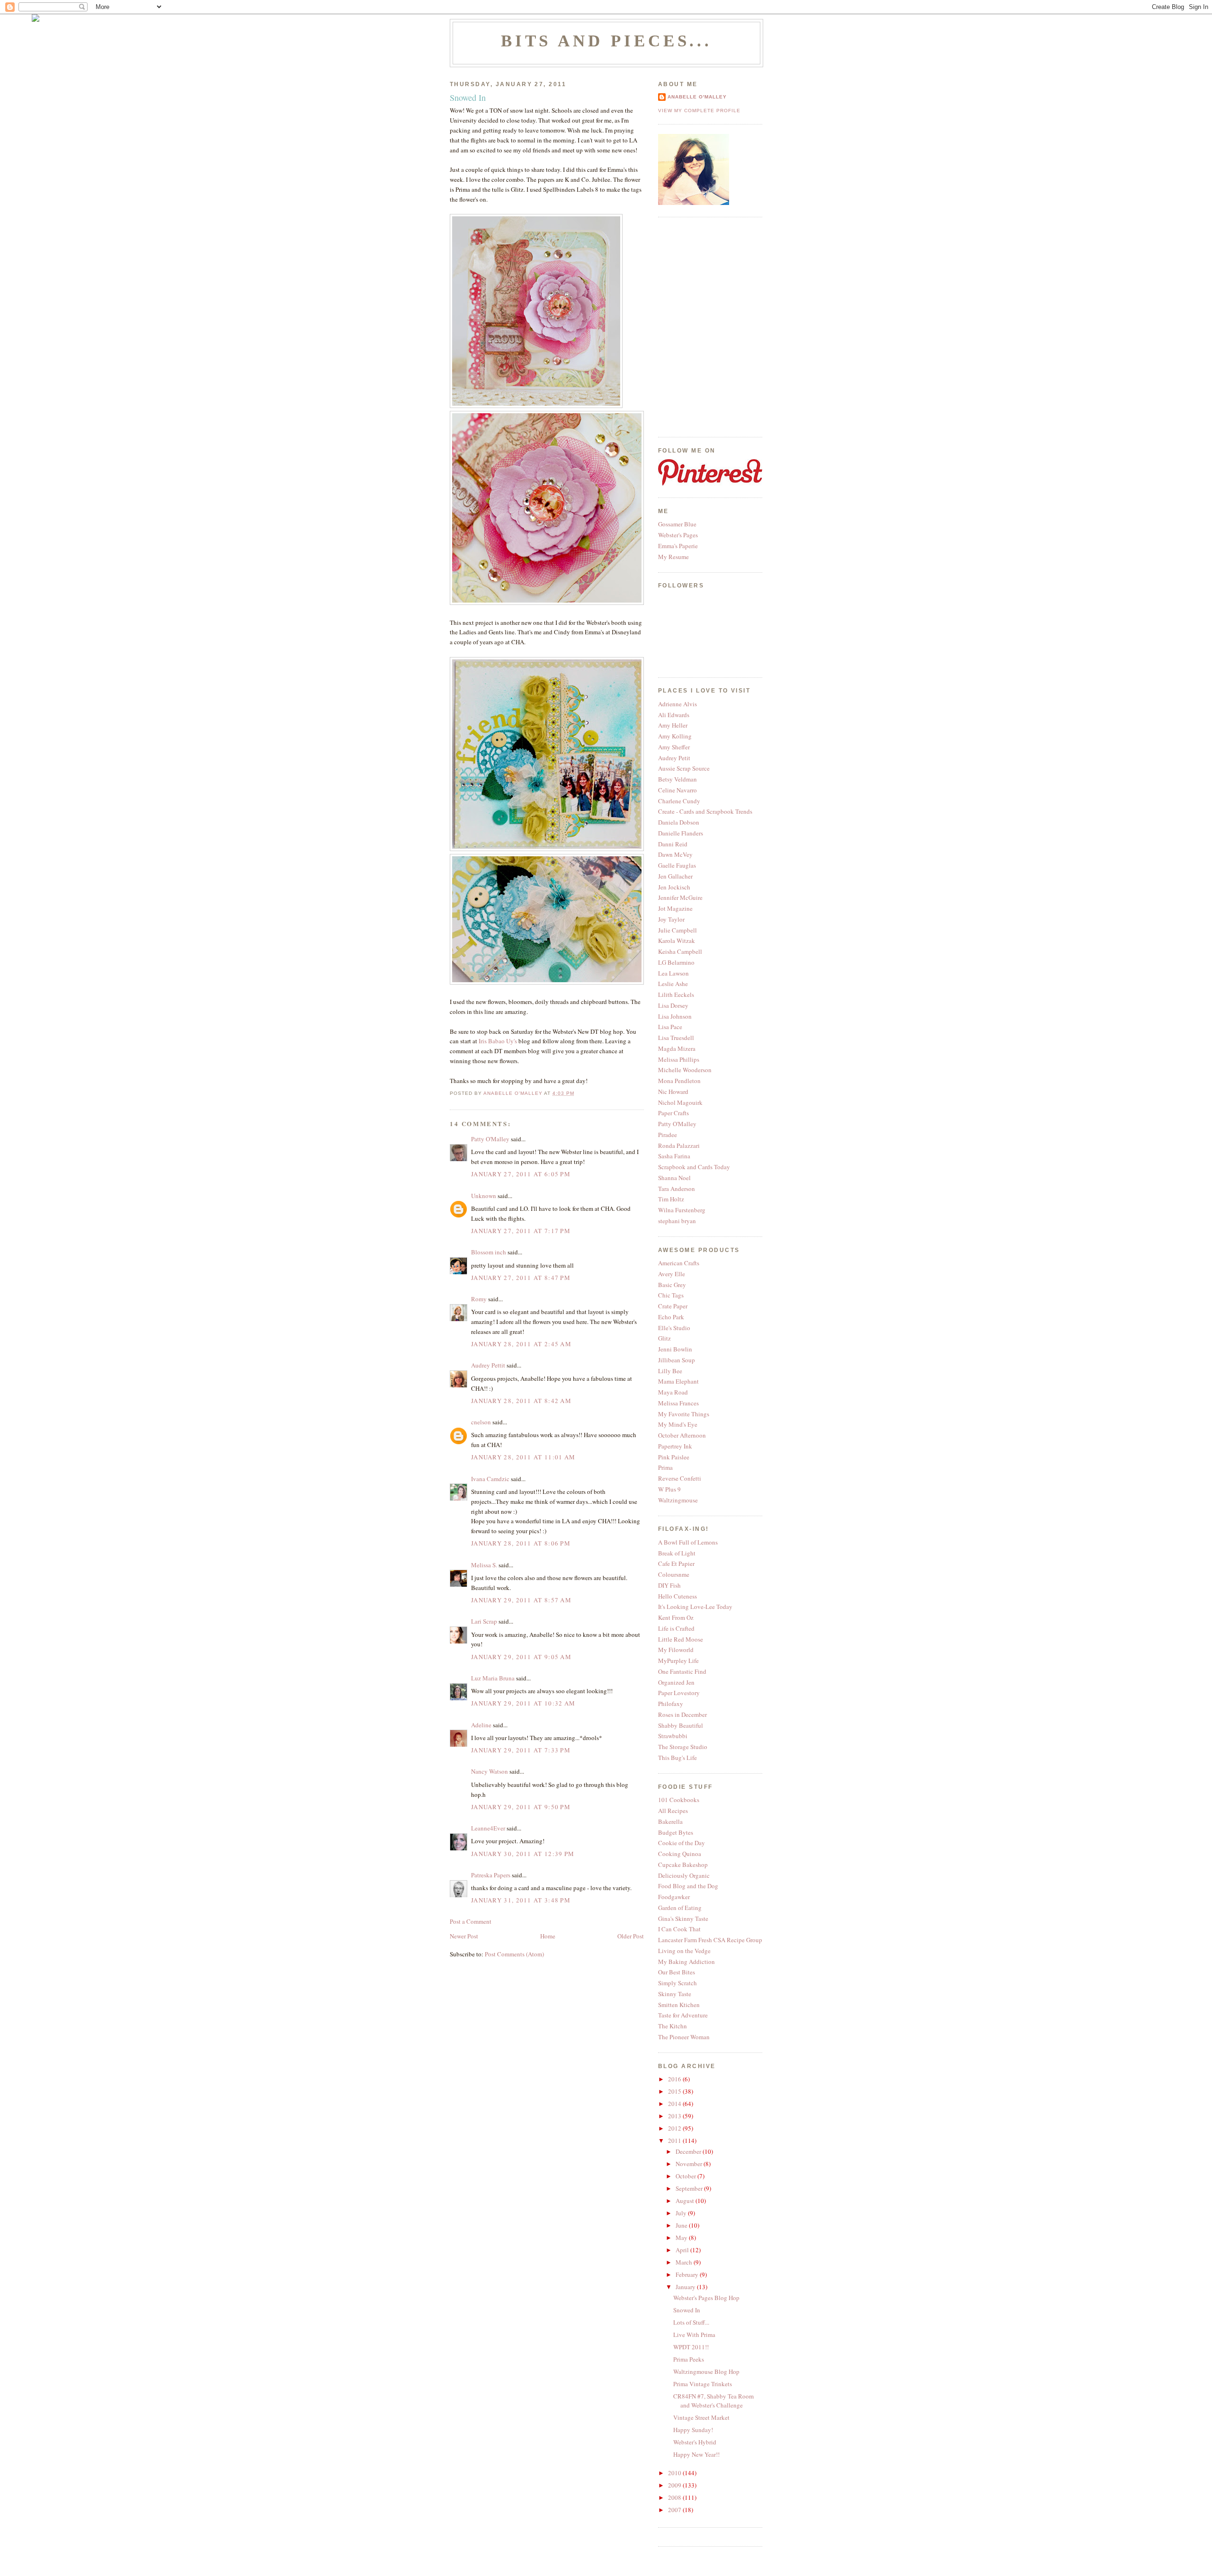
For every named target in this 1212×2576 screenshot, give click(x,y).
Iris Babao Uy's (499, 1041)
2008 (675, 2497)
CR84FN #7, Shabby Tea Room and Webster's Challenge (713, 2401)
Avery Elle (672, 1274)
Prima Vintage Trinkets (703, 2384)
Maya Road (673, 1392)
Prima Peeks (689, 2359)
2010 (675, 2473)
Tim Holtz (671, 1199)
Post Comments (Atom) (514, 1954)
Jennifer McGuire (680, 897)
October (686, 2176)
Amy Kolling (675, 736)
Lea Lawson (673, 973)
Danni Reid (673, 844)
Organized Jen (676, 1682)
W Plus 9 (669, 1489)
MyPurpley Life (678, 1661)
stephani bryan (677, 1221)
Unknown (484, 1196)
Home (548, 1936)
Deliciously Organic (684, 1875)
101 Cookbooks (679, 1800)
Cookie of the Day (682, 1843)
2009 (675, 2485)
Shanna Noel (674, 1178)
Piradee (668, 1135)
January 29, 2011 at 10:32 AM (523, 1703)
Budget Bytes (676, 1832)
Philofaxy (671, 1704)
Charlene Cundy (679, 801)
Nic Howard (673, 1092)
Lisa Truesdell (676, 1038)
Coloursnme (674, 1574)
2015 (675, 2091)
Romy (479, 1299)
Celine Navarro (677, 790)
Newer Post (464, 1936)
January (686, 2287)
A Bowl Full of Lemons (688, 1542)
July (682, 2213)
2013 (675, 2116)
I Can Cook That (679, 1929)
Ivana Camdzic (490, 1479)
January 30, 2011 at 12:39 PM (523, 1854)
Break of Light (677, 1553)
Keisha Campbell (680, 951)
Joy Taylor (671, 919)
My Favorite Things (684, 1414)
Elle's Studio (674, 1328)
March (685, 2262)
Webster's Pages (678, 535)
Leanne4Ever (488, 1828)
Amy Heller (673, 725)
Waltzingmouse (678, 1500)
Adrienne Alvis (677, 704)
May (682, 2238)
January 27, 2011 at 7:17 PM (521, 1231)
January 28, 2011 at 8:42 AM (521, 1401)
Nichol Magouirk (680, 1102)
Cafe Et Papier (676, 1563)
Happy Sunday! (693, 2430)
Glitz (664, 1338)
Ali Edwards (674, 715)
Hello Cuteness (677, 1596)
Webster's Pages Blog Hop (706, 2298)
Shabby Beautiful (681, 1725)
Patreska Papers (491, 1875)
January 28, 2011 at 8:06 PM (521, 1543)
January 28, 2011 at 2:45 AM (521, 1344)
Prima (665, 1467)
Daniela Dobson (679, 822)
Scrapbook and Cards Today (694, 1167)
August (686, 2201)
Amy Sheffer (674, 747)
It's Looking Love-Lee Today (695, 1607)
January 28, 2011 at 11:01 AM (523, 1457)
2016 (675, 2079)
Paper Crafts (673, 1113)
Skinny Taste (675, 1994)
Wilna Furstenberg (682, 1210)
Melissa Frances (678, 1403)
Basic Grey (672, 1285)
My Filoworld (676, 1650)
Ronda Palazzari (679, 1146)
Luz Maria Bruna (493, 1678)
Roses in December (682, 1714)
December (689, 2151)
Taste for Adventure (683, 2015)
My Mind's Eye (678, 1424)
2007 (675, 2510)
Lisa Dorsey (673, 1005)
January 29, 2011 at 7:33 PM (521, 1750)
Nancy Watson (490, 1771)
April (683, 2250)
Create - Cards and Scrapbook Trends (705, 811)
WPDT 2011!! (691, 2347)
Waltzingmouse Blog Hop (706, 2372)
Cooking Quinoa (680, 1854)
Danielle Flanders (681, 833)
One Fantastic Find (682, 1671)
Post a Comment (471, 1921)
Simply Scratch (677, 1983)
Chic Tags (671, 1295)
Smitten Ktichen (679, 2005)
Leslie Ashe (673, 984)
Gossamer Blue (677, 524)
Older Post (631, 1936)
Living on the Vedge (684, 1951)
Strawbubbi (673, 1736)
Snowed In (687, 2310)
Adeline (481, 1725)
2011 (675, 2141)
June (682, 2225)
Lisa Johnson (675, 1016)
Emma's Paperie (678, 546)
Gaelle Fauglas (677, 865)
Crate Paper (673, 1306)
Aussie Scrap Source (684, 768)
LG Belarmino (676, 962)
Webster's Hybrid (695, 2442)
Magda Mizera (677, 1048)
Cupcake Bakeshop (683, 1865)
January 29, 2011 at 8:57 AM (521, 1600)
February (688, 2274)
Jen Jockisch (674, 887)
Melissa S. (484, 1565)
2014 (675, 2104)
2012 (675, 2128)
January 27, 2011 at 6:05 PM (521, 1174)
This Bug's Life (677, 1758)
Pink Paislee (674, 1457)
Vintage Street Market (701, 2417)
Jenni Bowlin (675, 1349)
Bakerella (670, 1821)
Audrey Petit (674, 758)
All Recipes (673, 1811)
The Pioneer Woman (684, 2037)
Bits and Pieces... (607, 41)
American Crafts (679, 1263)
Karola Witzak (677, 941)
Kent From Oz (676, 1617)
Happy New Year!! (696, 2454)
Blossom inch (489, 1252)
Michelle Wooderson (685, 1070)
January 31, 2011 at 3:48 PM (521, 1900)
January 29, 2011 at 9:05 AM (521, 1657)
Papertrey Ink (675, 1446)
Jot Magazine (675, 908)
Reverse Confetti (680, 1478)
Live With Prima (694, 2335)
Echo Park (671, 1317)
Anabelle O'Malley (697, 97)
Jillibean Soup (677, 1360)
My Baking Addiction (686, 1962)
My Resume (673, 557)
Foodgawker (674, 1897)
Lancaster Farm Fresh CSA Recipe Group (710, 1940)
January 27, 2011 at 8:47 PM (521, 1278)
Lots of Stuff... (691, 2322)
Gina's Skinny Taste (683, 1919)
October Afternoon (682, 1435)
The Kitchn (673, 2026)
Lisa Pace (670, 1027)
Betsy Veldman (677, 779)
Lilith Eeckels (676, 995)
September (690, 2188)
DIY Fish (669, 1585)
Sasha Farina (674, 1156)
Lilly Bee (670, 1371)
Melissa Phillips (679, 1059)
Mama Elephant (678, 1381)
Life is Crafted (676, 1628)
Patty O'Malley (490, 1139)
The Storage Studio (683, 1747)
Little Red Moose (681, 1639)
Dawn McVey (675, 854)
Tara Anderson (677, 1189)
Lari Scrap (484, 1621)
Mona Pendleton (679, 1081)
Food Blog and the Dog (688, 1886)
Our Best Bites (677, 1972)
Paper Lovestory (679, 1693)
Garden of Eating (680, 1908)
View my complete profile (699, 111)
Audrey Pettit (488, 1365)
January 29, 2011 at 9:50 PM (521, 1807)
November (690, 2164)
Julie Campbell (677, 930)
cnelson (481, 1422)
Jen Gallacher (675, 876)
